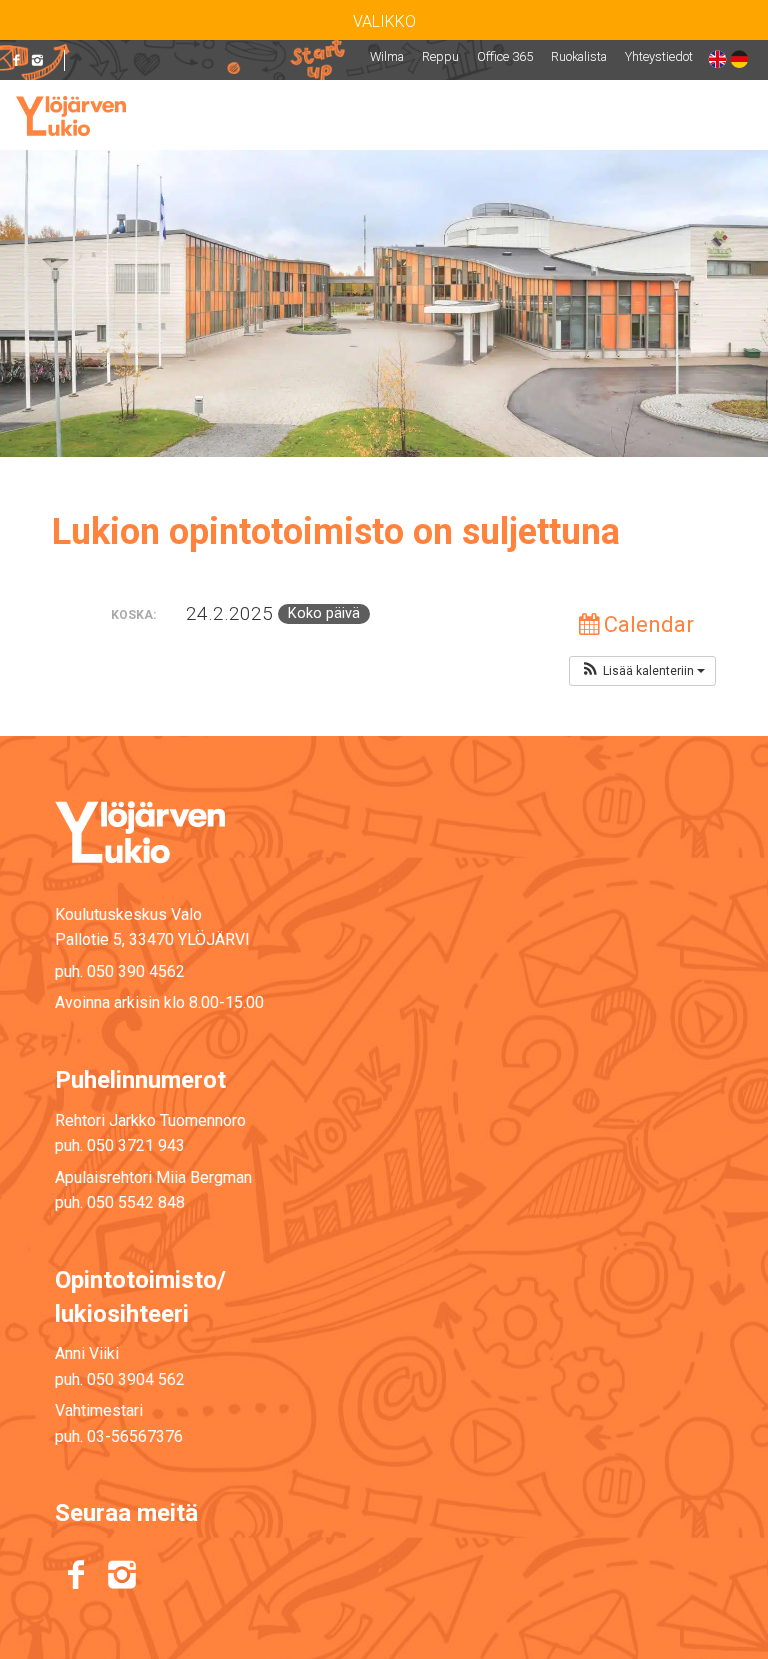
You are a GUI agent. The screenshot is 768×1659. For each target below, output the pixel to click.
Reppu (440, 56)
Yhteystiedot (659, 56)
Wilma (387, 56)
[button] (642, 671)
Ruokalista (579, 56)
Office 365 (505, 56)
